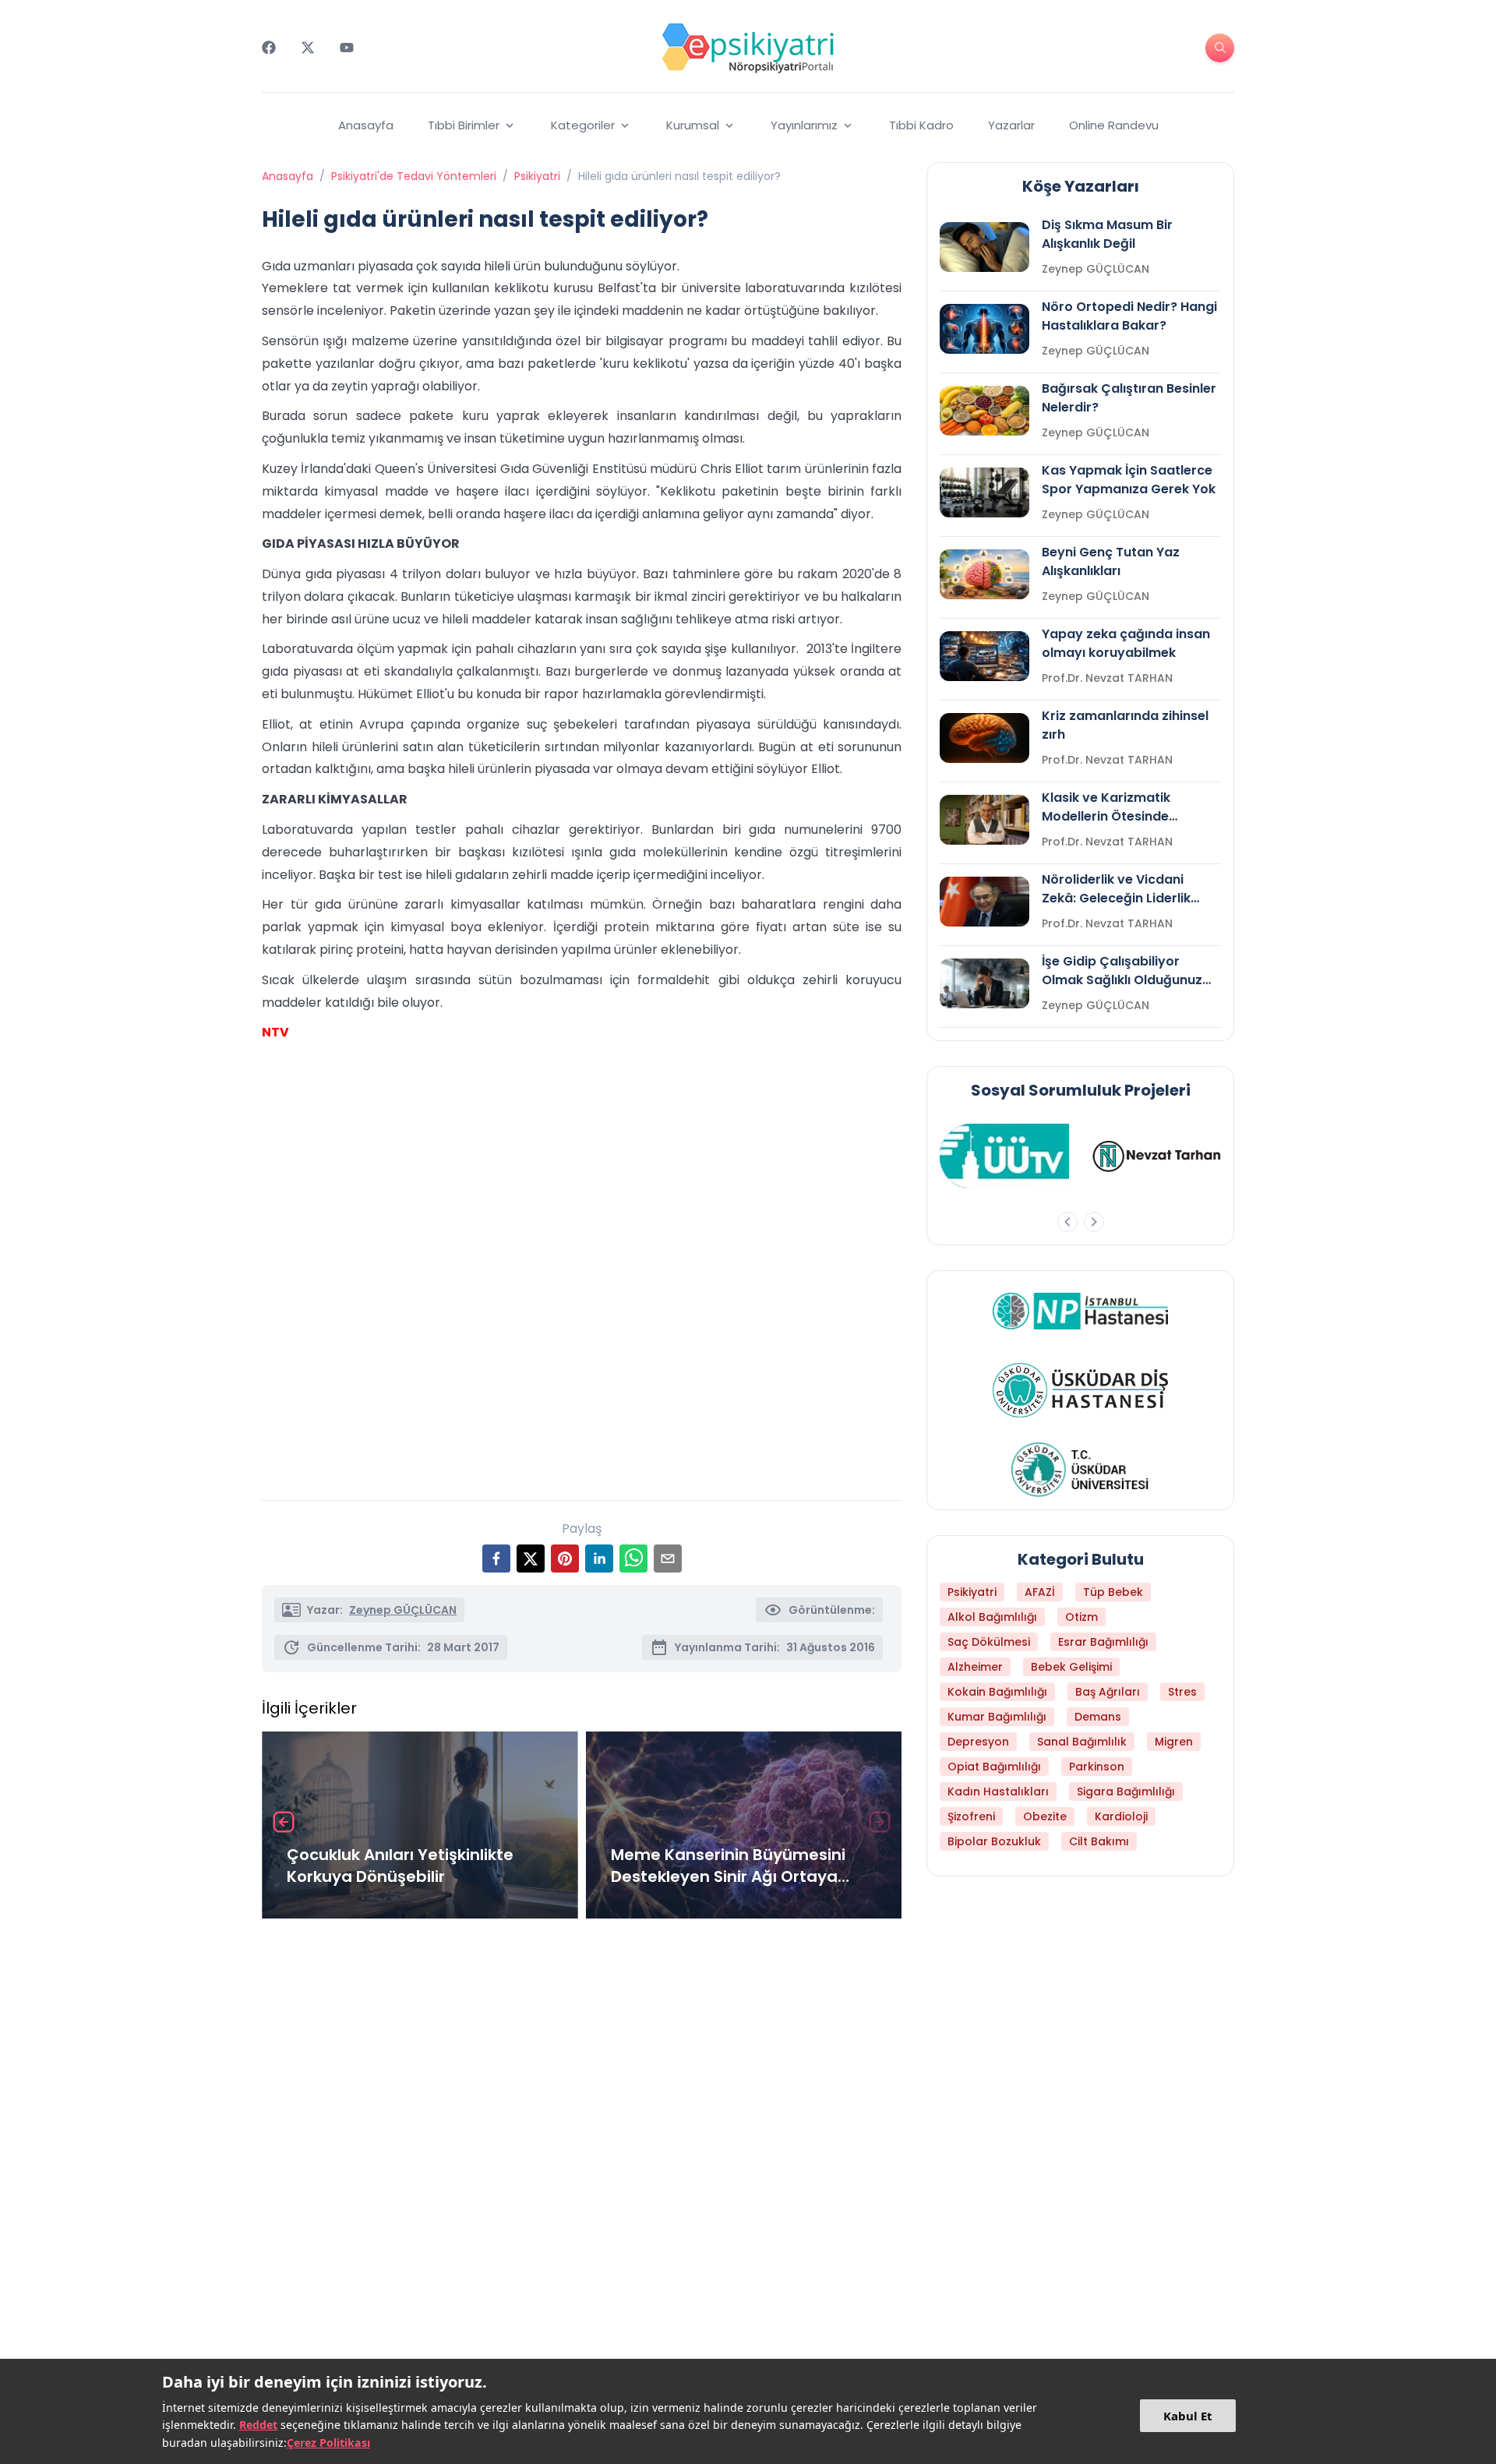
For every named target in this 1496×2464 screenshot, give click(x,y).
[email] (668, 1559)
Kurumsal (693, 125)
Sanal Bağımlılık (1082, 1742)
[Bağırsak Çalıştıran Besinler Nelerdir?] (984, 411)
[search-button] (1220, 48)
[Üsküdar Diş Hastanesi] (1080, 1390)
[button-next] (1094, 1222)
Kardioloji (1121, 1816)
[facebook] (496, 1559)
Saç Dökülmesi (989, 1642)
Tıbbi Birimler (464, 125)
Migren (1174, 1742)
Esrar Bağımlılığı (1103, 1642)
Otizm (1081, 1617)
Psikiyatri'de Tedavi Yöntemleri (414, 176)
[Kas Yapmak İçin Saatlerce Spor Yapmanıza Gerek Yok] (984, 492)
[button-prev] (1067, 1222)
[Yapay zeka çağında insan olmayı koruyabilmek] (984, 656)
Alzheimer (975, 1667)
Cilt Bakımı (1099, 1841)
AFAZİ (1040, 1592)
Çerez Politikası (328, 2443)
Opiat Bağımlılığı (994, 1767)
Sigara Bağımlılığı (1126, 1792)
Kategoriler (583, 125)
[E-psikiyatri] (748, 48)
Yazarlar (1011, 125)
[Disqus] (582, 2138)
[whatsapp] (633, 1559)
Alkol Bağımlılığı (992, 1617)
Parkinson (1097, 1767)
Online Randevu (1114, 125)
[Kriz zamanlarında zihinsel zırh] (984, 738)
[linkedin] (599, 1559)
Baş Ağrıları (1108, 1692)
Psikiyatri (537, 176)
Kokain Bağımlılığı (997, 1692)
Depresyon (978, 1742)
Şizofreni (971, 1816)
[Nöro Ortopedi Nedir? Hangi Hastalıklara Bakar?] (984, 329)
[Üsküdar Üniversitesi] (1081, 1470)
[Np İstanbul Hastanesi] (1080, 1311)
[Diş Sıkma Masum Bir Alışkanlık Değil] (984, 247)
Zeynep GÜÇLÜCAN (403, 1610)
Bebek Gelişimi (1071, 1667)
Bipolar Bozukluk (994, 1841)
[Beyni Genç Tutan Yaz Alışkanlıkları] (984, 574)
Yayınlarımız (804, 125)
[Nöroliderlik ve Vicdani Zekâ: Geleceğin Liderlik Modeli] (984, 902)
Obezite (1045, 1816)
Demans (1098, 1717)
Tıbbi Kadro (921, 125)
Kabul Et (1188, 2416)
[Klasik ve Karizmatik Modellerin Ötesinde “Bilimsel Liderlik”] (984, 820)
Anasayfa (366, 125)
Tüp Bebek (1113, 1592)
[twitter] (531, 1559)
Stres (1182, 1692)
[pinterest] (565, 1559)
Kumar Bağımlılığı (997, 1717)
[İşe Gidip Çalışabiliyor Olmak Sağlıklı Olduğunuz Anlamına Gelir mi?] (984, 983)
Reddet (258, 2425)
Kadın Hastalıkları (998, 1792)
